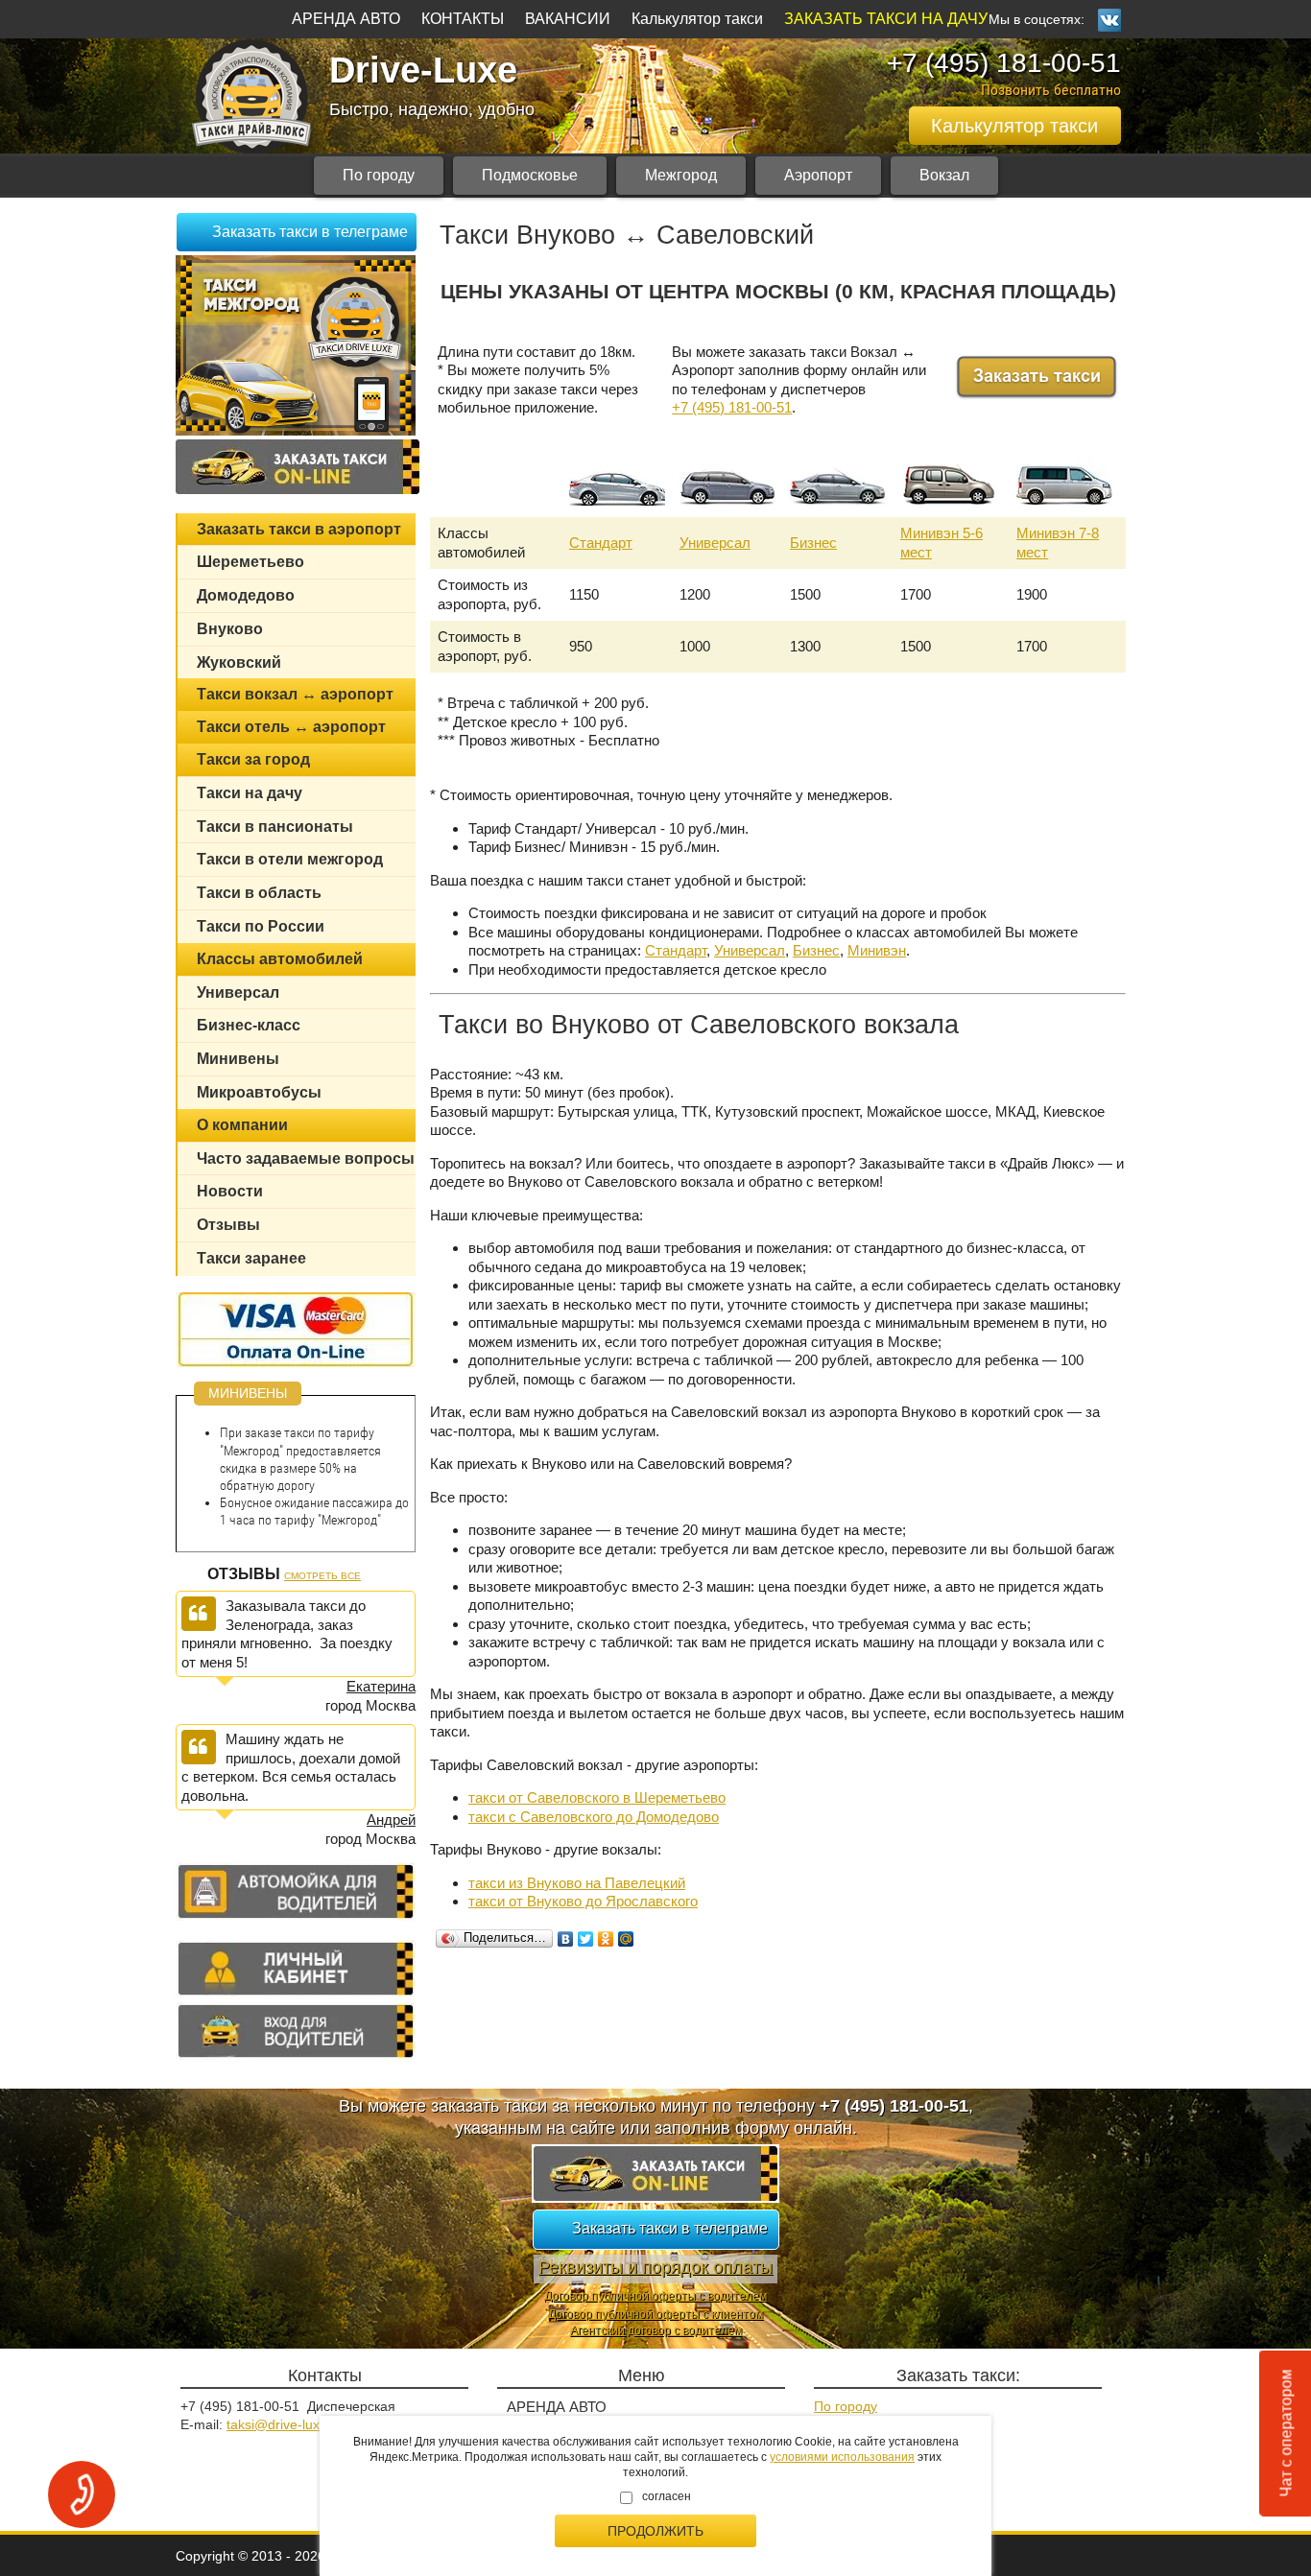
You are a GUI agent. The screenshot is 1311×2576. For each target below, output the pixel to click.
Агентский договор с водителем (656, 2330)
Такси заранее (251, 1258)
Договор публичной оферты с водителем (655, 2296)
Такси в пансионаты (275, 827)
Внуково (230, 629)
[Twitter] (586, 1939)
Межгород (681, 175)
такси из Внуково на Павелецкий (577, 1883)
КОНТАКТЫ (463, 19)
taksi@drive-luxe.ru (285, 2424)
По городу (379, 175)
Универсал (715, 543)
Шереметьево (250, 562)
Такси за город (253, 759)
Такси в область (259, 893)
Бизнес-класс (249, 1025)
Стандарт (601, 543)
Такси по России (261, 926)
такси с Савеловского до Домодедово (594, 1817)
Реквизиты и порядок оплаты (655, 2267)
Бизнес (813, 543)
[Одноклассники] (606, 1939)
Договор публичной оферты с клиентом (655, 2314)
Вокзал (944, 175)
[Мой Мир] (626, 1939)
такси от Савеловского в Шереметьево (597, 1797)
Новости (230, 1191)
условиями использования (842, 2457)
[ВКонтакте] (566, 1939)
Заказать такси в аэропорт (299, 529)
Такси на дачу (250, 793)
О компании (242, 1125)
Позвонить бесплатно (1051, 90)
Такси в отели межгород (290, 859)
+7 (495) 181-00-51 (1004, 63)
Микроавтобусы (259, 1092)
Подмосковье (530, 175)
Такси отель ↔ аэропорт (291, 727)
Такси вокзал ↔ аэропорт (295, 694)
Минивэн (877, 950)
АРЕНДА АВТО (346, 19)
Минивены (238, 1059)
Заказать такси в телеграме (310, 232)
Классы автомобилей (280, 959)
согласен (667, 2496)
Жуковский (239, 662)
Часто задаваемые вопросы (306, 1158)
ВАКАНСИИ (568, 19)
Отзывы (228, 1225)
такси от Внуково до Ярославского (583, 1901)
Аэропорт (818, 175)
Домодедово (246, 595)
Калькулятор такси (697, 19)
